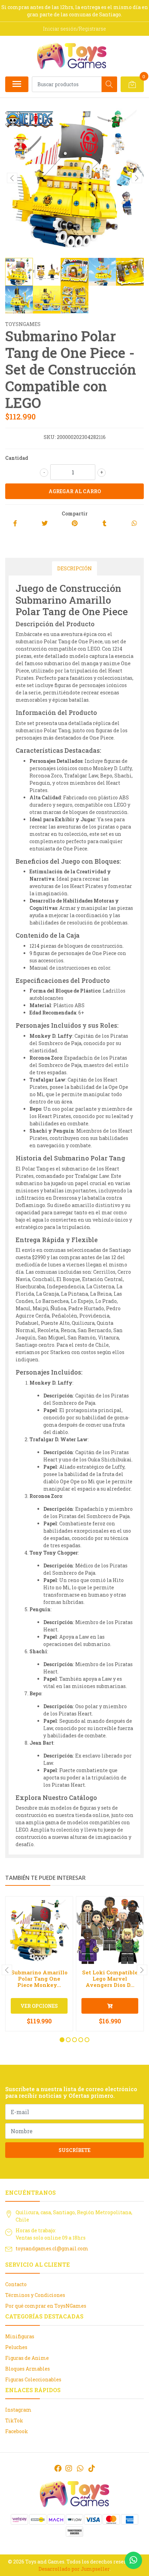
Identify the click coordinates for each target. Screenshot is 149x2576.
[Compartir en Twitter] (45, 524)
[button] (62, 2040)
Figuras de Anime (27, 2358)
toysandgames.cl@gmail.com (52, 2248)
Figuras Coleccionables (33, 2379)
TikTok (14, 2420)
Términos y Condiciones (35, 2295)
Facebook (17, 2431)
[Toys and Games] (72, 56)
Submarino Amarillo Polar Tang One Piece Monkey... (39, 1979)
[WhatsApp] (80, 2468)
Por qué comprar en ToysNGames (46, 2306)
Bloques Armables (28, 2369)
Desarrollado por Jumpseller (74, 2569)
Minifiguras (20, 2336)
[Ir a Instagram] (69, 2468)
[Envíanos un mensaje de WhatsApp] (133, 2560)
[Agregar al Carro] (110, 2006)
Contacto (16, 2284)
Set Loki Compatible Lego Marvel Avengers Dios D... (110, 1979)
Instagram (18, 2410)
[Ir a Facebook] (58, 2468)
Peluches (16, 2347)
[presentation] (12, 178)
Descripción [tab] (74, 568)
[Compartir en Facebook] (15, 524)
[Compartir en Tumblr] (104, 524)
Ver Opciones (39, 2006)
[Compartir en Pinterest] (75, 524)
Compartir (75, 513)
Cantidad (17, 458)
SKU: (50, 437)
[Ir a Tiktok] (91, 2468)
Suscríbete (74, 2150)
